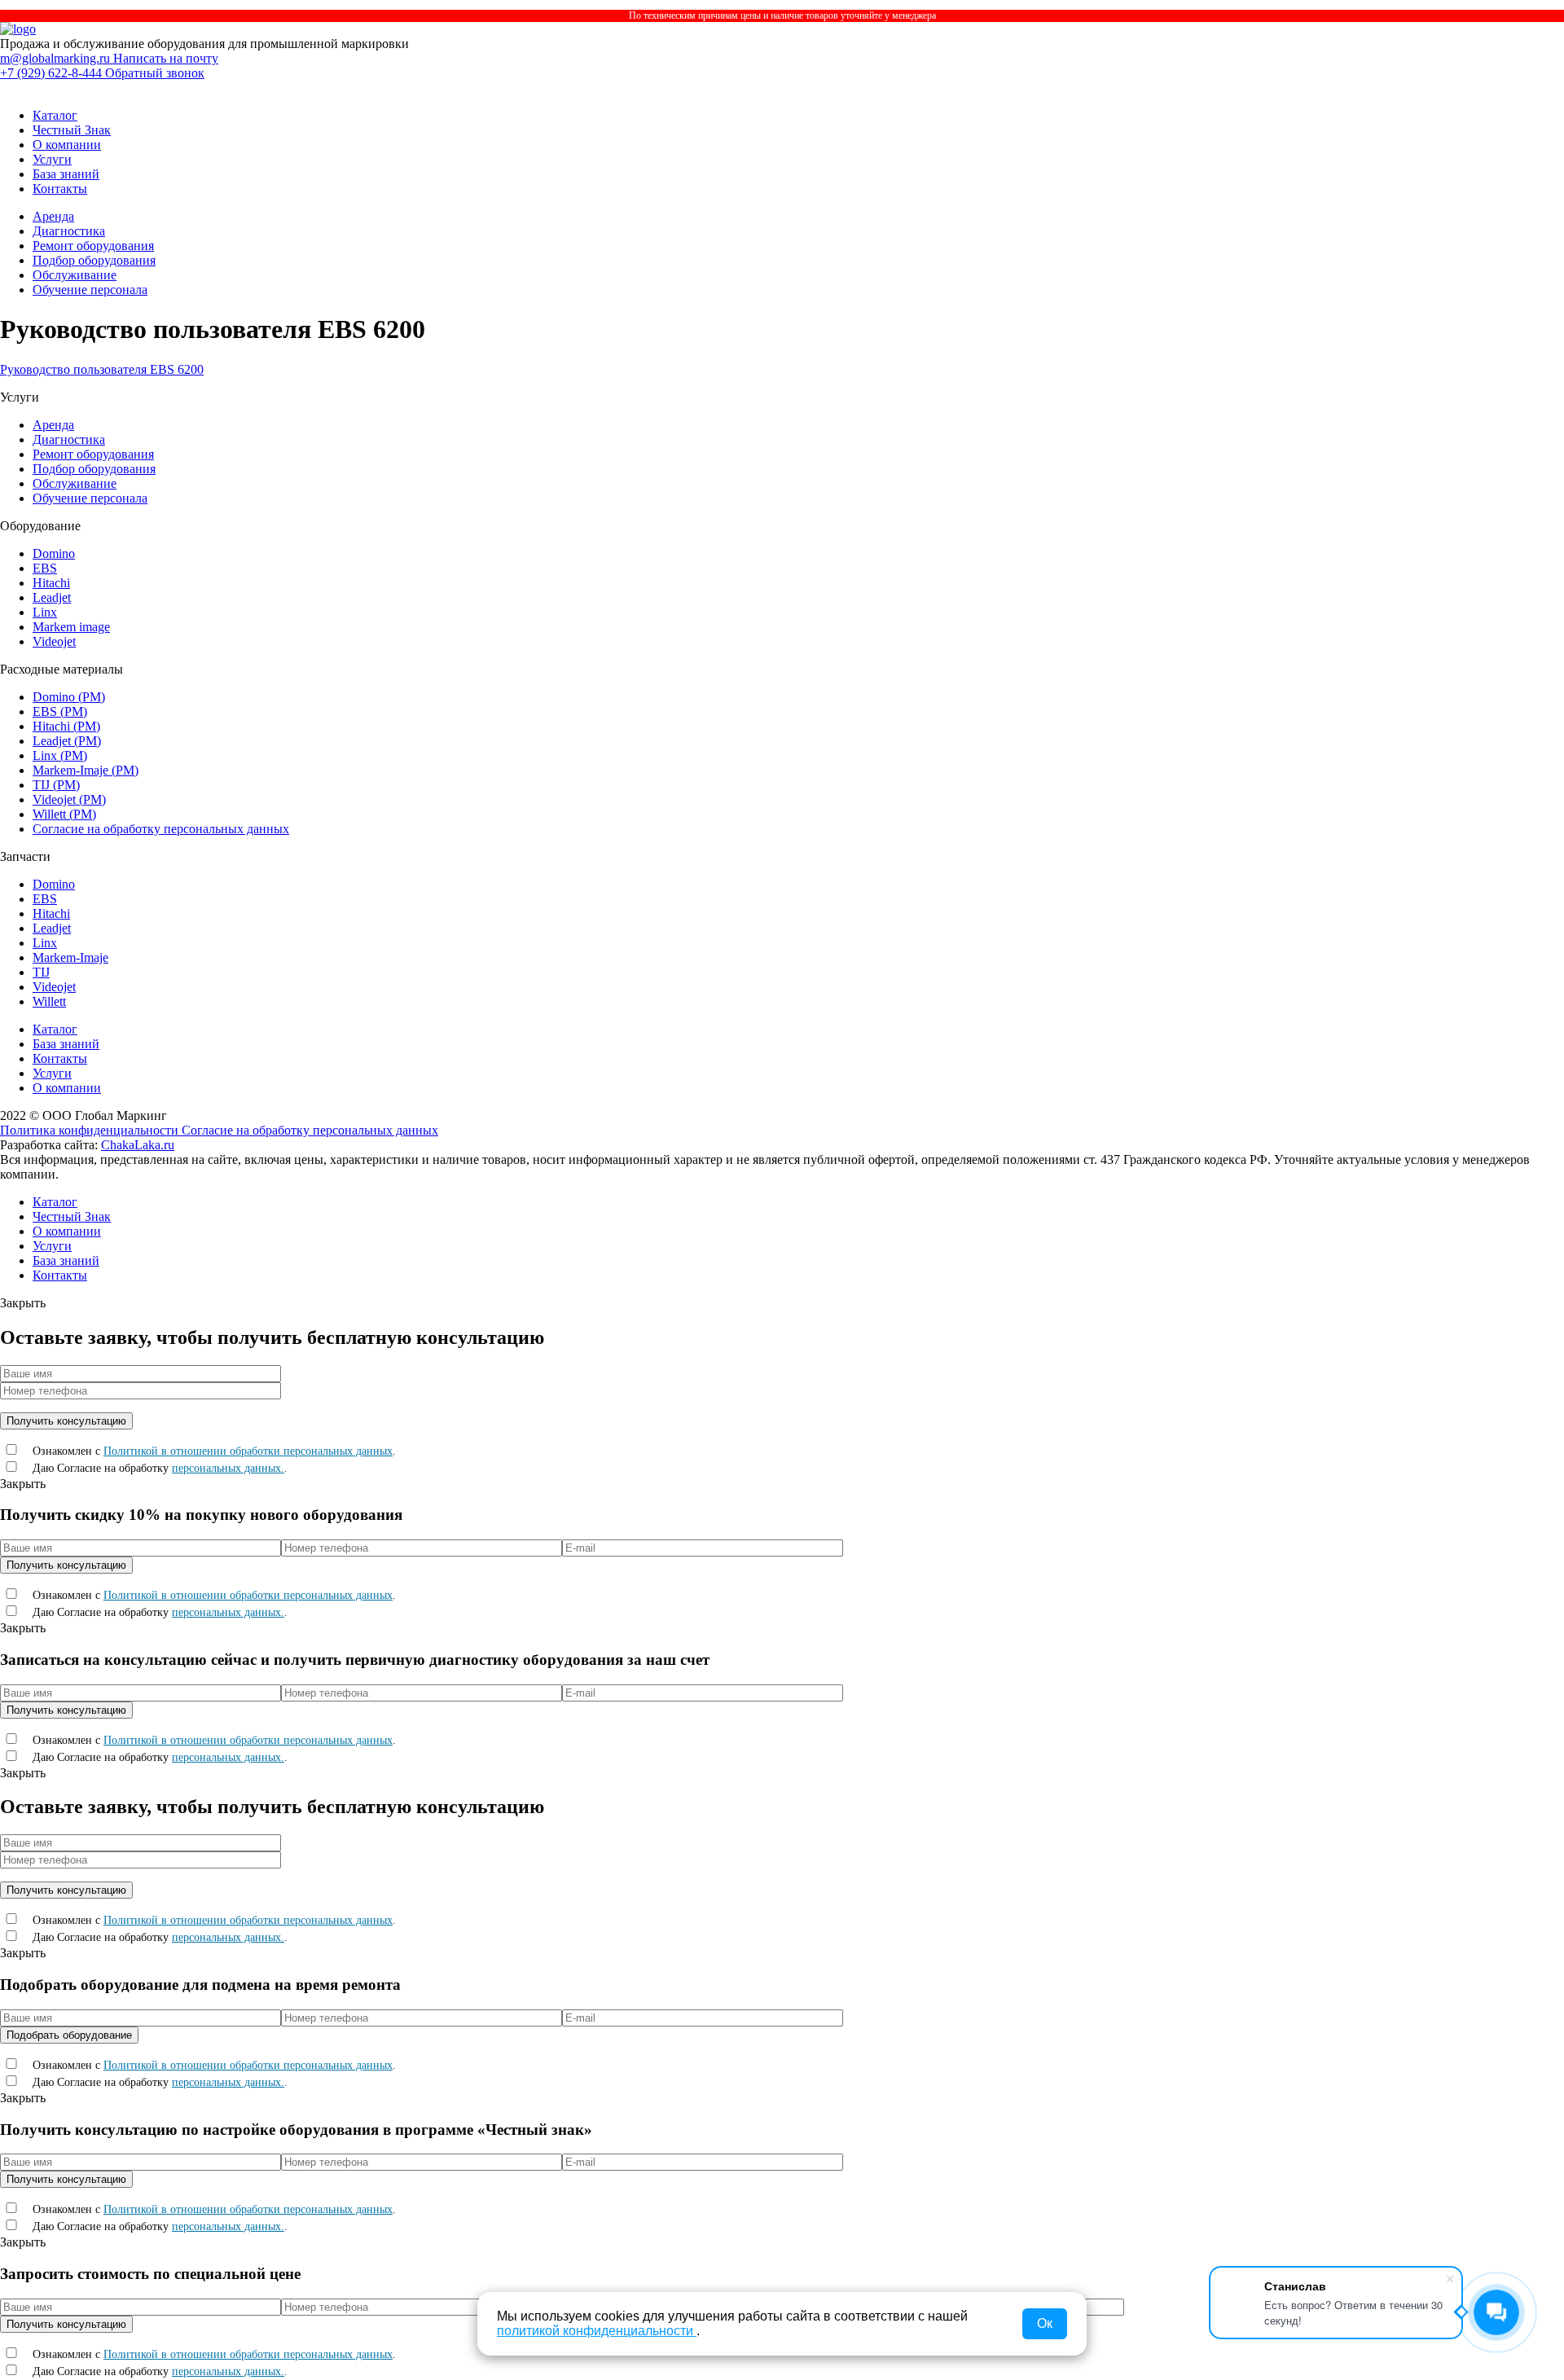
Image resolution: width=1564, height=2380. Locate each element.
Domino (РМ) (69, 697)
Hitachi (51, 583)
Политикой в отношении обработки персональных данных (248, 1451)
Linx (45, 612)
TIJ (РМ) (56, 785)
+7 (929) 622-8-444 (53, 73)
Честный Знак (72, 130)
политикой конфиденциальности (597, 2331)
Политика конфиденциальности (91, 1130)
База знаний (66, 174)
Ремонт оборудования (93, 246)
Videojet (54, 641)
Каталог (55, 115)
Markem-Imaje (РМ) (86, 770)
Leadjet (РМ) (67, 741)
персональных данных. (228, 1468)
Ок (1045, 2323)
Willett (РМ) (64, 814)
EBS (45, 568)
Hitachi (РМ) (66, 726)
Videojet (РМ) (69, 799)
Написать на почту (166, 58)
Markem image (71, 627)
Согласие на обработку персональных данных (161, 829)
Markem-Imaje (70, 957)
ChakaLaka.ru (138, 1145)
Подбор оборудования (94, 260)
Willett (49, 1001)
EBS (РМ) (60, 711)
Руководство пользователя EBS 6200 (102, 369)
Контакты (60, 189)
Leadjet (52, 597)
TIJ (41, 972)
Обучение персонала (90, 290)
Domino (54, 553)
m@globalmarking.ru (57, 58)
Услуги (52, 159)
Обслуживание (75, 275)
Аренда (53, 216)
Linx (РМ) (60, 755)
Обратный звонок (155, 73)
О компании (67, 145)
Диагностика (69, 231)
